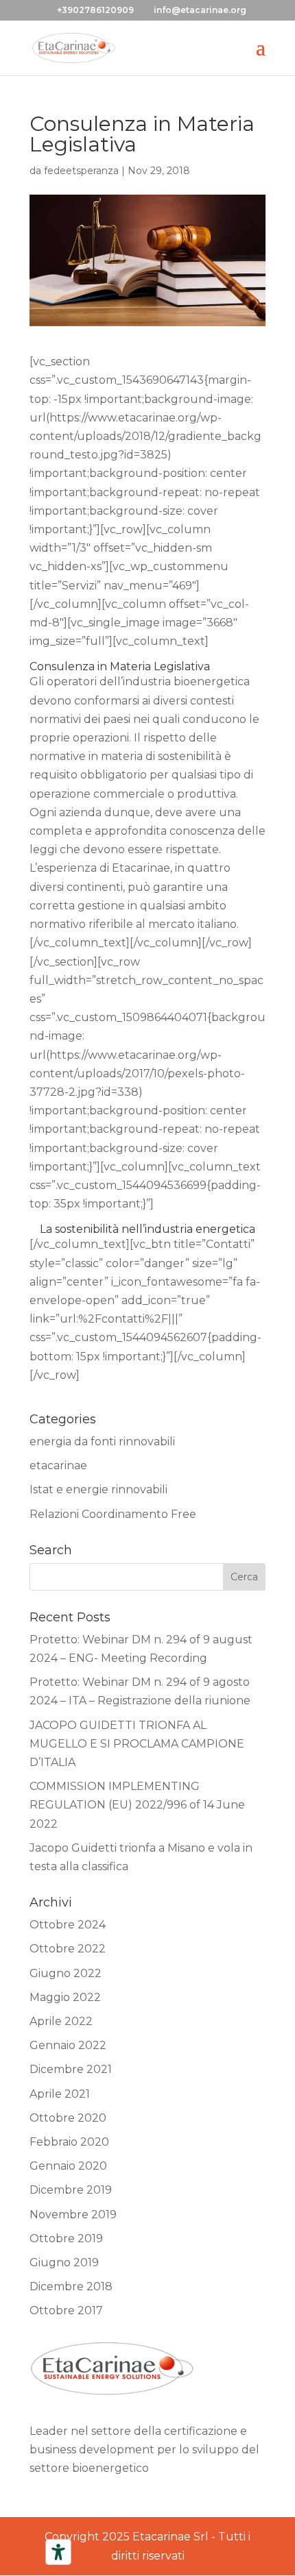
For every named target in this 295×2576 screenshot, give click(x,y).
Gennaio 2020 (68, 2166)
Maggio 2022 (65, 1997)
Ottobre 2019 (66, 2238)
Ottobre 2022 (68, 1949)
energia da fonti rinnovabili (102, 1442)
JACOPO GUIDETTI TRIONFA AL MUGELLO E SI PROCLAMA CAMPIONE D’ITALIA (137, 1744)
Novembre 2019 (73, 2215)
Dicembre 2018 (71, 2286)
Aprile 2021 (60, 2094)
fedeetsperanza (81, 171)
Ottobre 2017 (66, 2310)
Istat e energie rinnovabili (98, 1489)
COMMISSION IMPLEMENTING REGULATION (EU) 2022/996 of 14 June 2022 (137, 1805)
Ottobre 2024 (68, 1925)
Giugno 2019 (64, 2262)
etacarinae (58, 1465)
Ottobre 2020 (68, 2118)
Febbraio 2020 (69, 2142)
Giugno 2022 (66, 1973)
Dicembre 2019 (71, 2190)
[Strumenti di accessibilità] (58, 2552)
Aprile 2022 (61, 2021)
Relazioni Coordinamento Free (113, 1514)
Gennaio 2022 (68, 2045)
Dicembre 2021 (71, 2069)
